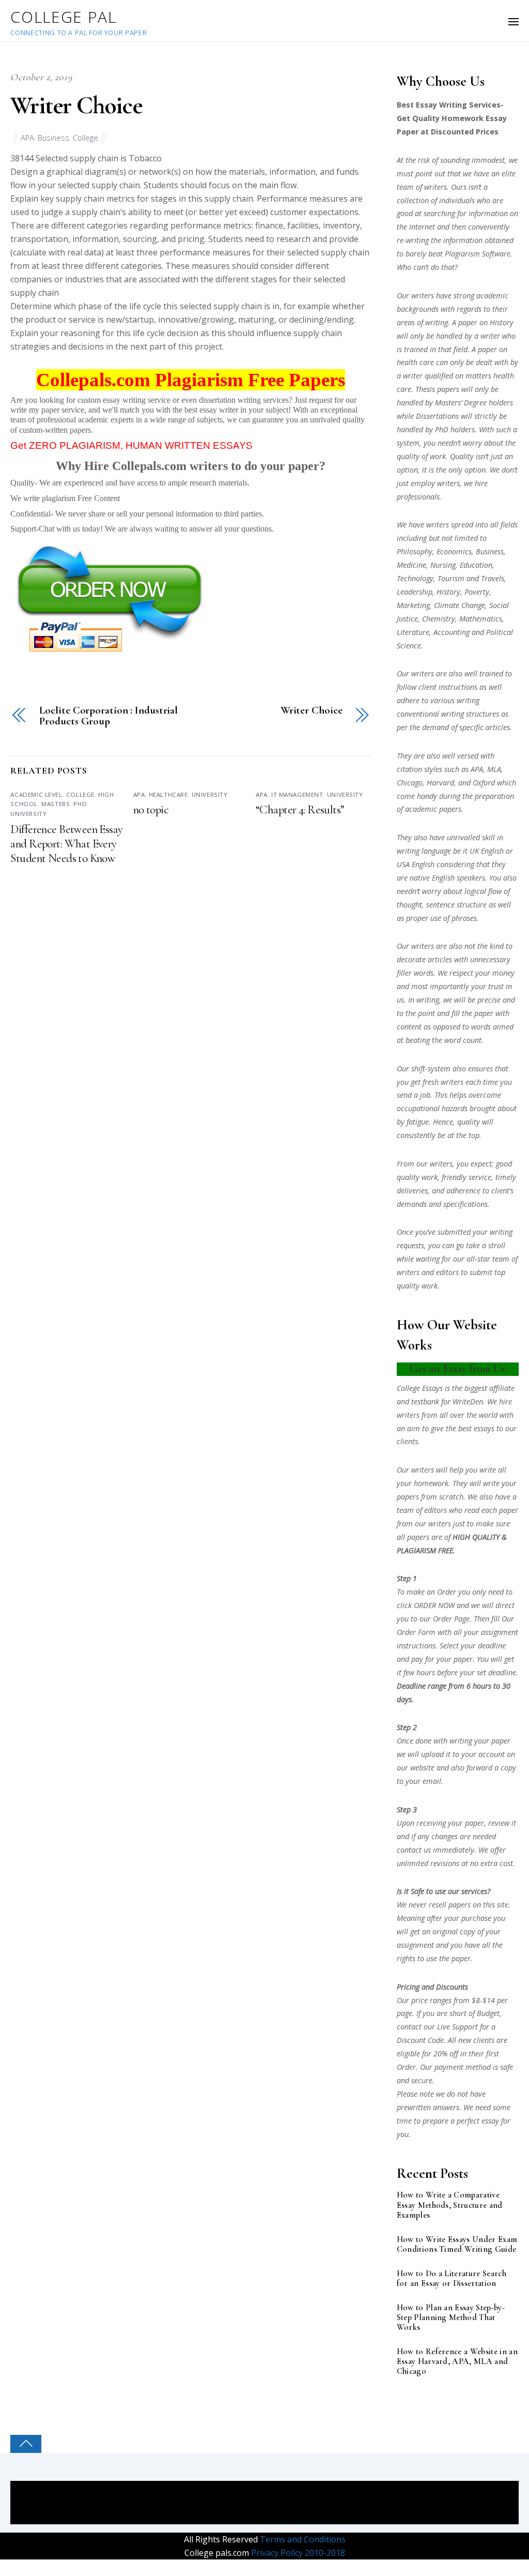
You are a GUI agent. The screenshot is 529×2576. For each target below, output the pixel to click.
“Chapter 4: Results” (300, 810)
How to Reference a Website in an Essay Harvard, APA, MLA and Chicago (457, 2362)
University (28, 814)
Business (53, 138)
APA (27, 138)
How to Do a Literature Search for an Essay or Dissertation (452, 2279)
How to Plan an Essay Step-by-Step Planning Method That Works (451, 2318)
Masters (56, 804)
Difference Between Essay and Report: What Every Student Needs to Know (66, 844)
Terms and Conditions (302, 2539)
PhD (80, 804)
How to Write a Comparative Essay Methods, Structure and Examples (450, 2205)
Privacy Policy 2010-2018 (297, 2553)
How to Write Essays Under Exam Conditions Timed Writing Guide (457, 2245)
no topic (151, 810)
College (85, 138)
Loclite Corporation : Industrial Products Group (108, 716)
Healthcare (168, 794)
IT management (297, 794)
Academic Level (36, 794)
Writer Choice (76, 105)
